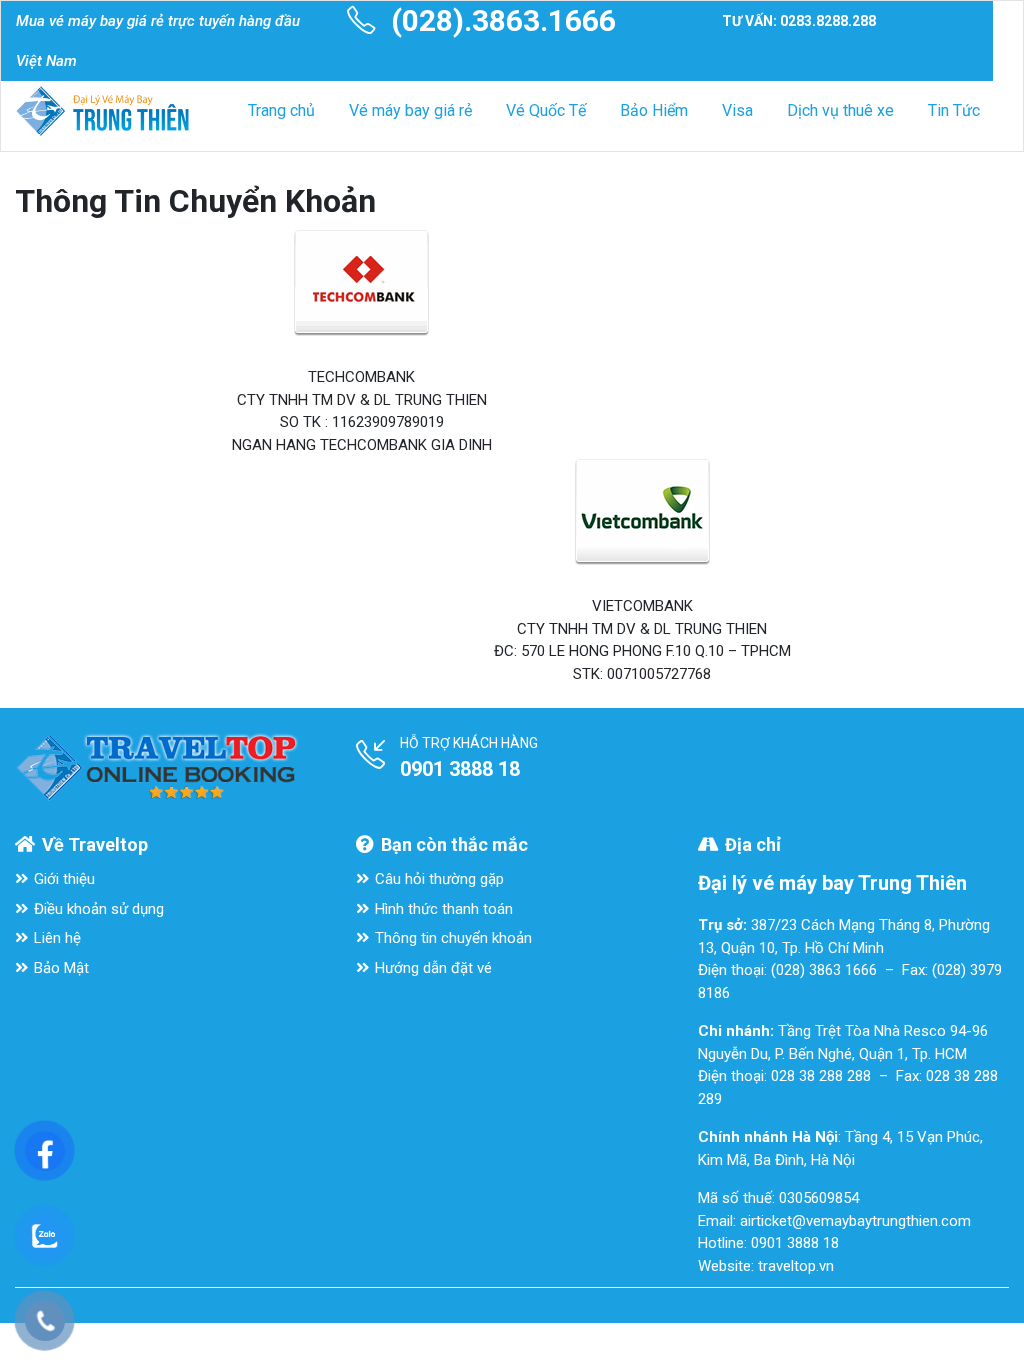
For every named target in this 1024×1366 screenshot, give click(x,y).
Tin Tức (954, 110)
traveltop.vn (796, 1266)
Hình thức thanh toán (444, 909)
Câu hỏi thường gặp (439, 879)
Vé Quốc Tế (546, 110)
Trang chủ (281, 110)
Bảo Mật (61, 968)
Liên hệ (57, 938)
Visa (737, 110)
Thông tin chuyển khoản (453, 938)
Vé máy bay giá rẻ (410, 110)
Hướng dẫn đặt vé (433, 968)
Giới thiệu (64, 879)
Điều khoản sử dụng (99, 909)
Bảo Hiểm (654, 110)
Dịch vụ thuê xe (840, 110)
